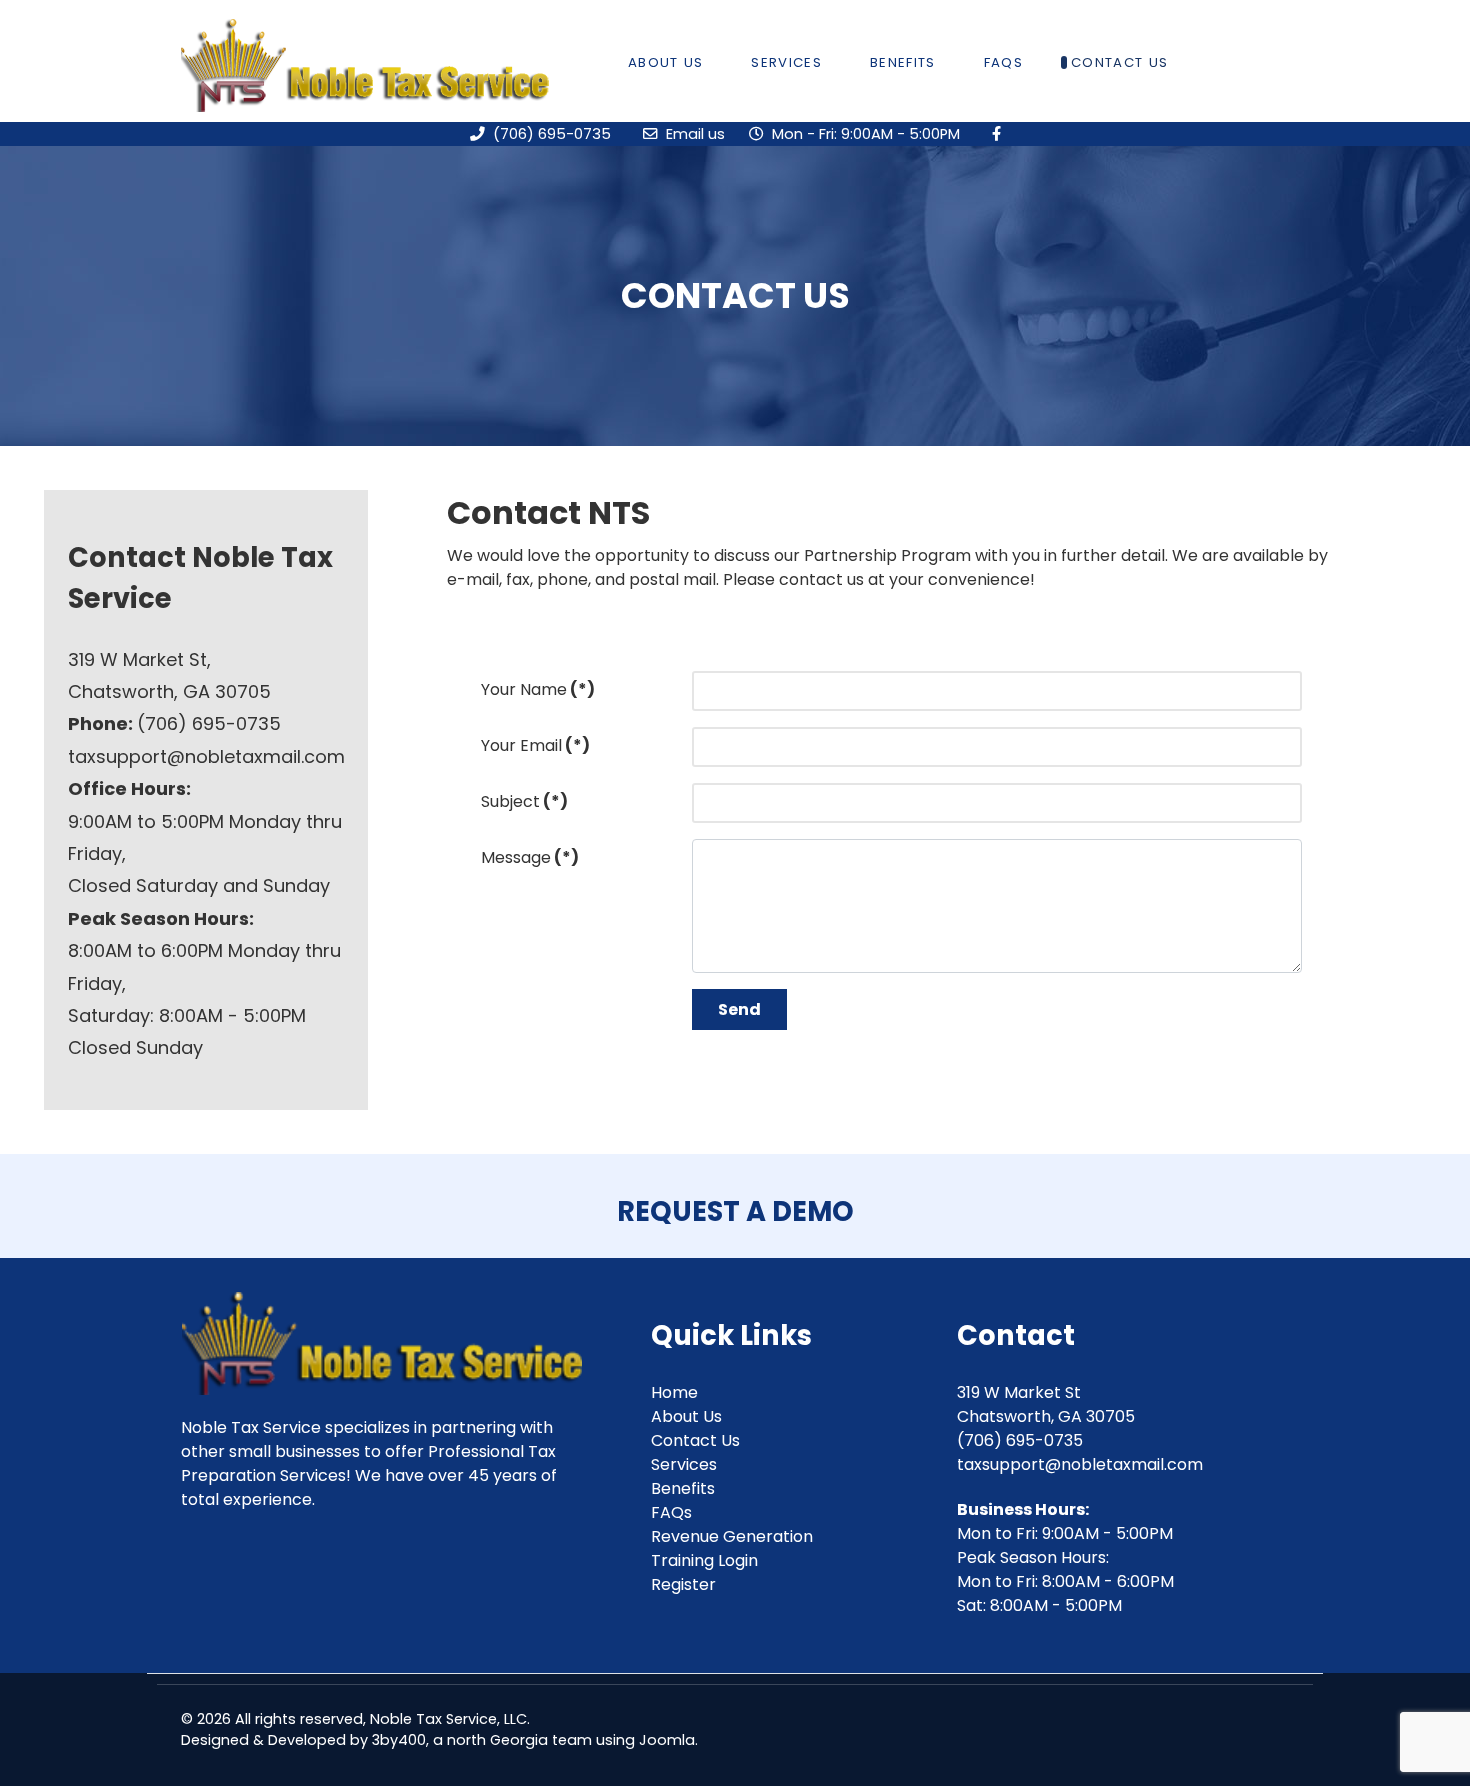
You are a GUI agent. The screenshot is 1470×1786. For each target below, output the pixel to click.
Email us (703, 134)
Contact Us (695, 1440)
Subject (524, 801)
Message (530, 857)
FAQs (671, 1512)
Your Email (535, 745)
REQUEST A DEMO (735, 1211)
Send (739, 1009)
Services (684, 1464)
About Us (686, 1416)
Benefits (683, 1488)
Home (674, 1392)
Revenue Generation (732, 1536)
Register (683, 1584)
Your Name (538, 689)
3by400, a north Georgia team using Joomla (533, 1740)
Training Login (704, 1560)
